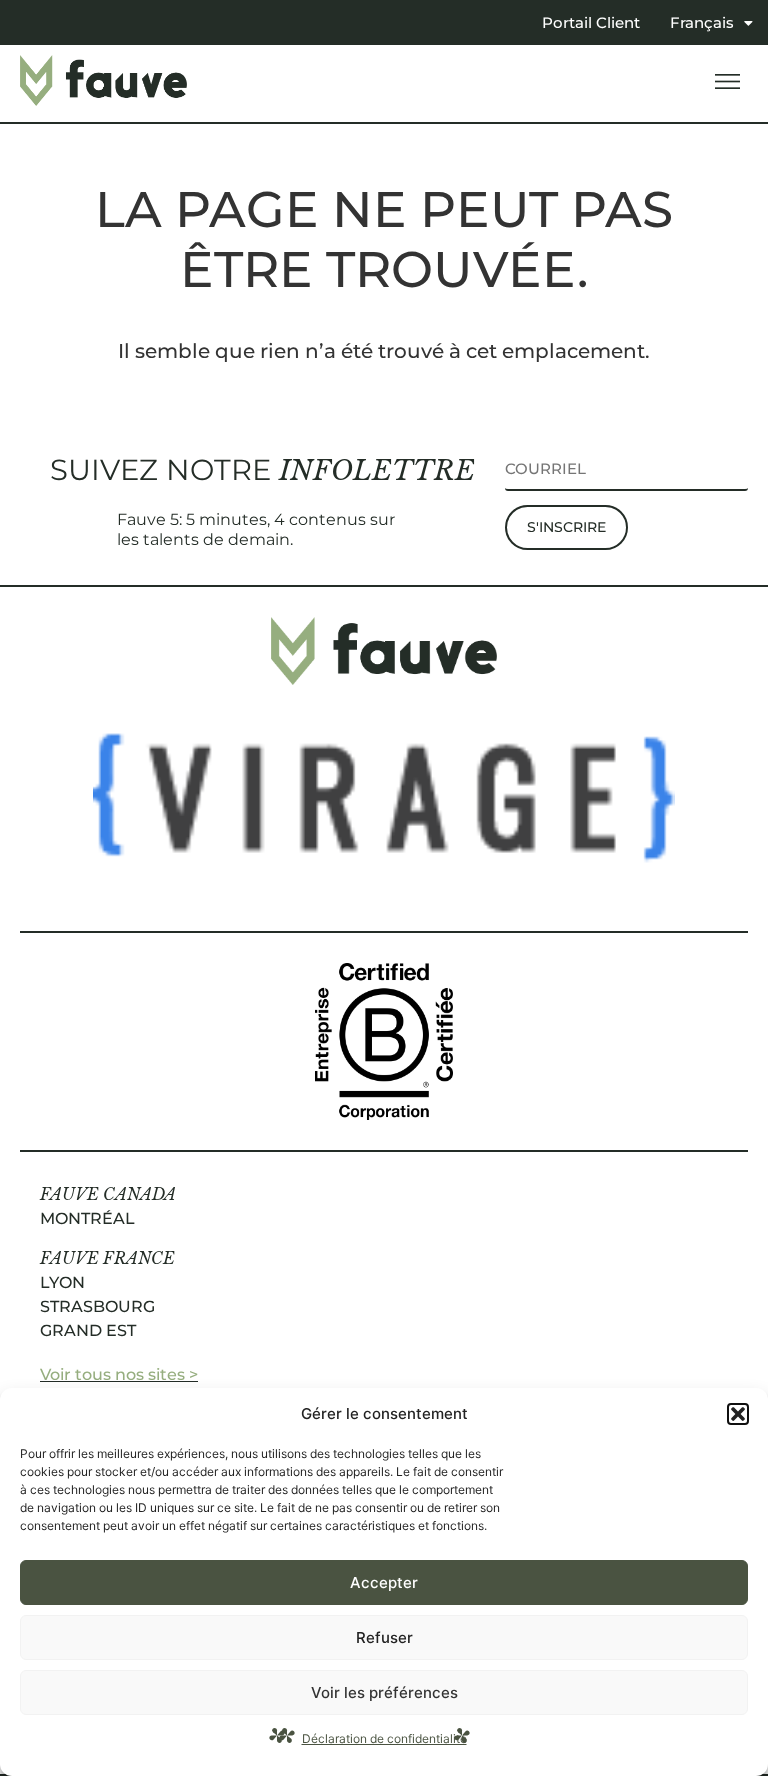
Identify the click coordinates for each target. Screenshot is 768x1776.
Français (702, 22)
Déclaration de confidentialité (384, 1738)
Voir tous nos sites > (119, 1374)
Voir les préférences (384, 1692)
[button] (738, 1414)
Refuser (384, 1637)
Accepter (384, 1582)
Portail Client (591, 22)
